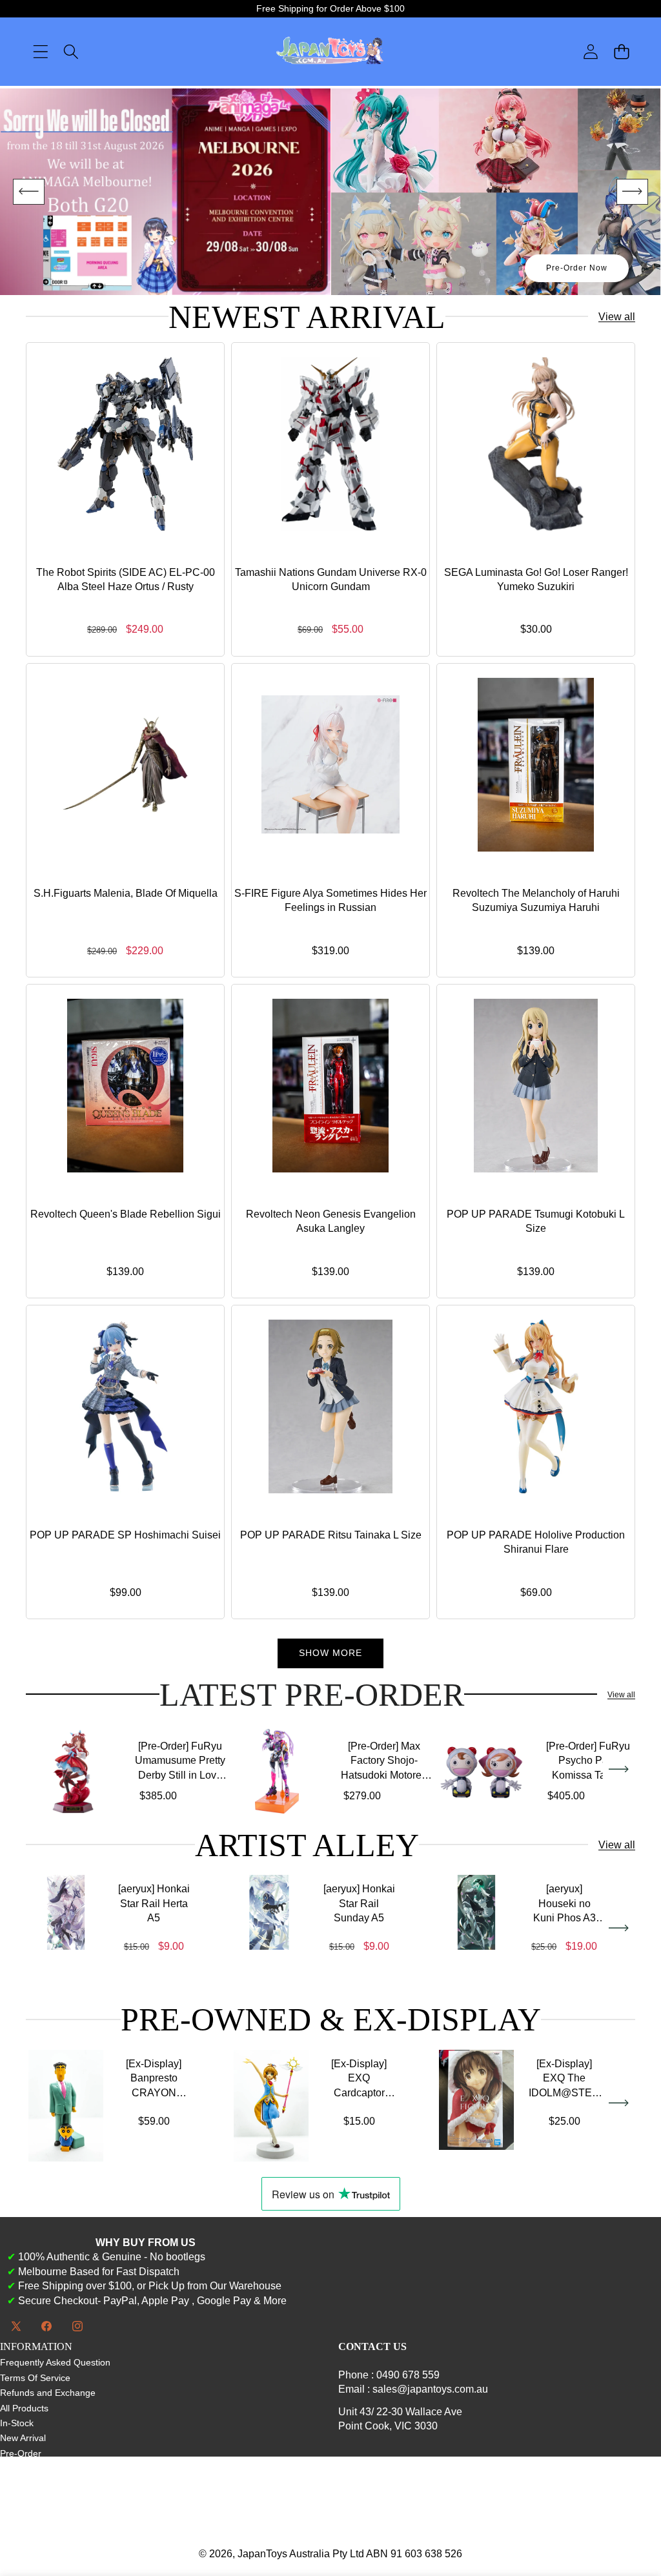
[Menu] (40, 52)
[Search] (71, 52)
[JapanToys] (330, 52)
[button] (621, 52)
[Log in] (591, 52)
